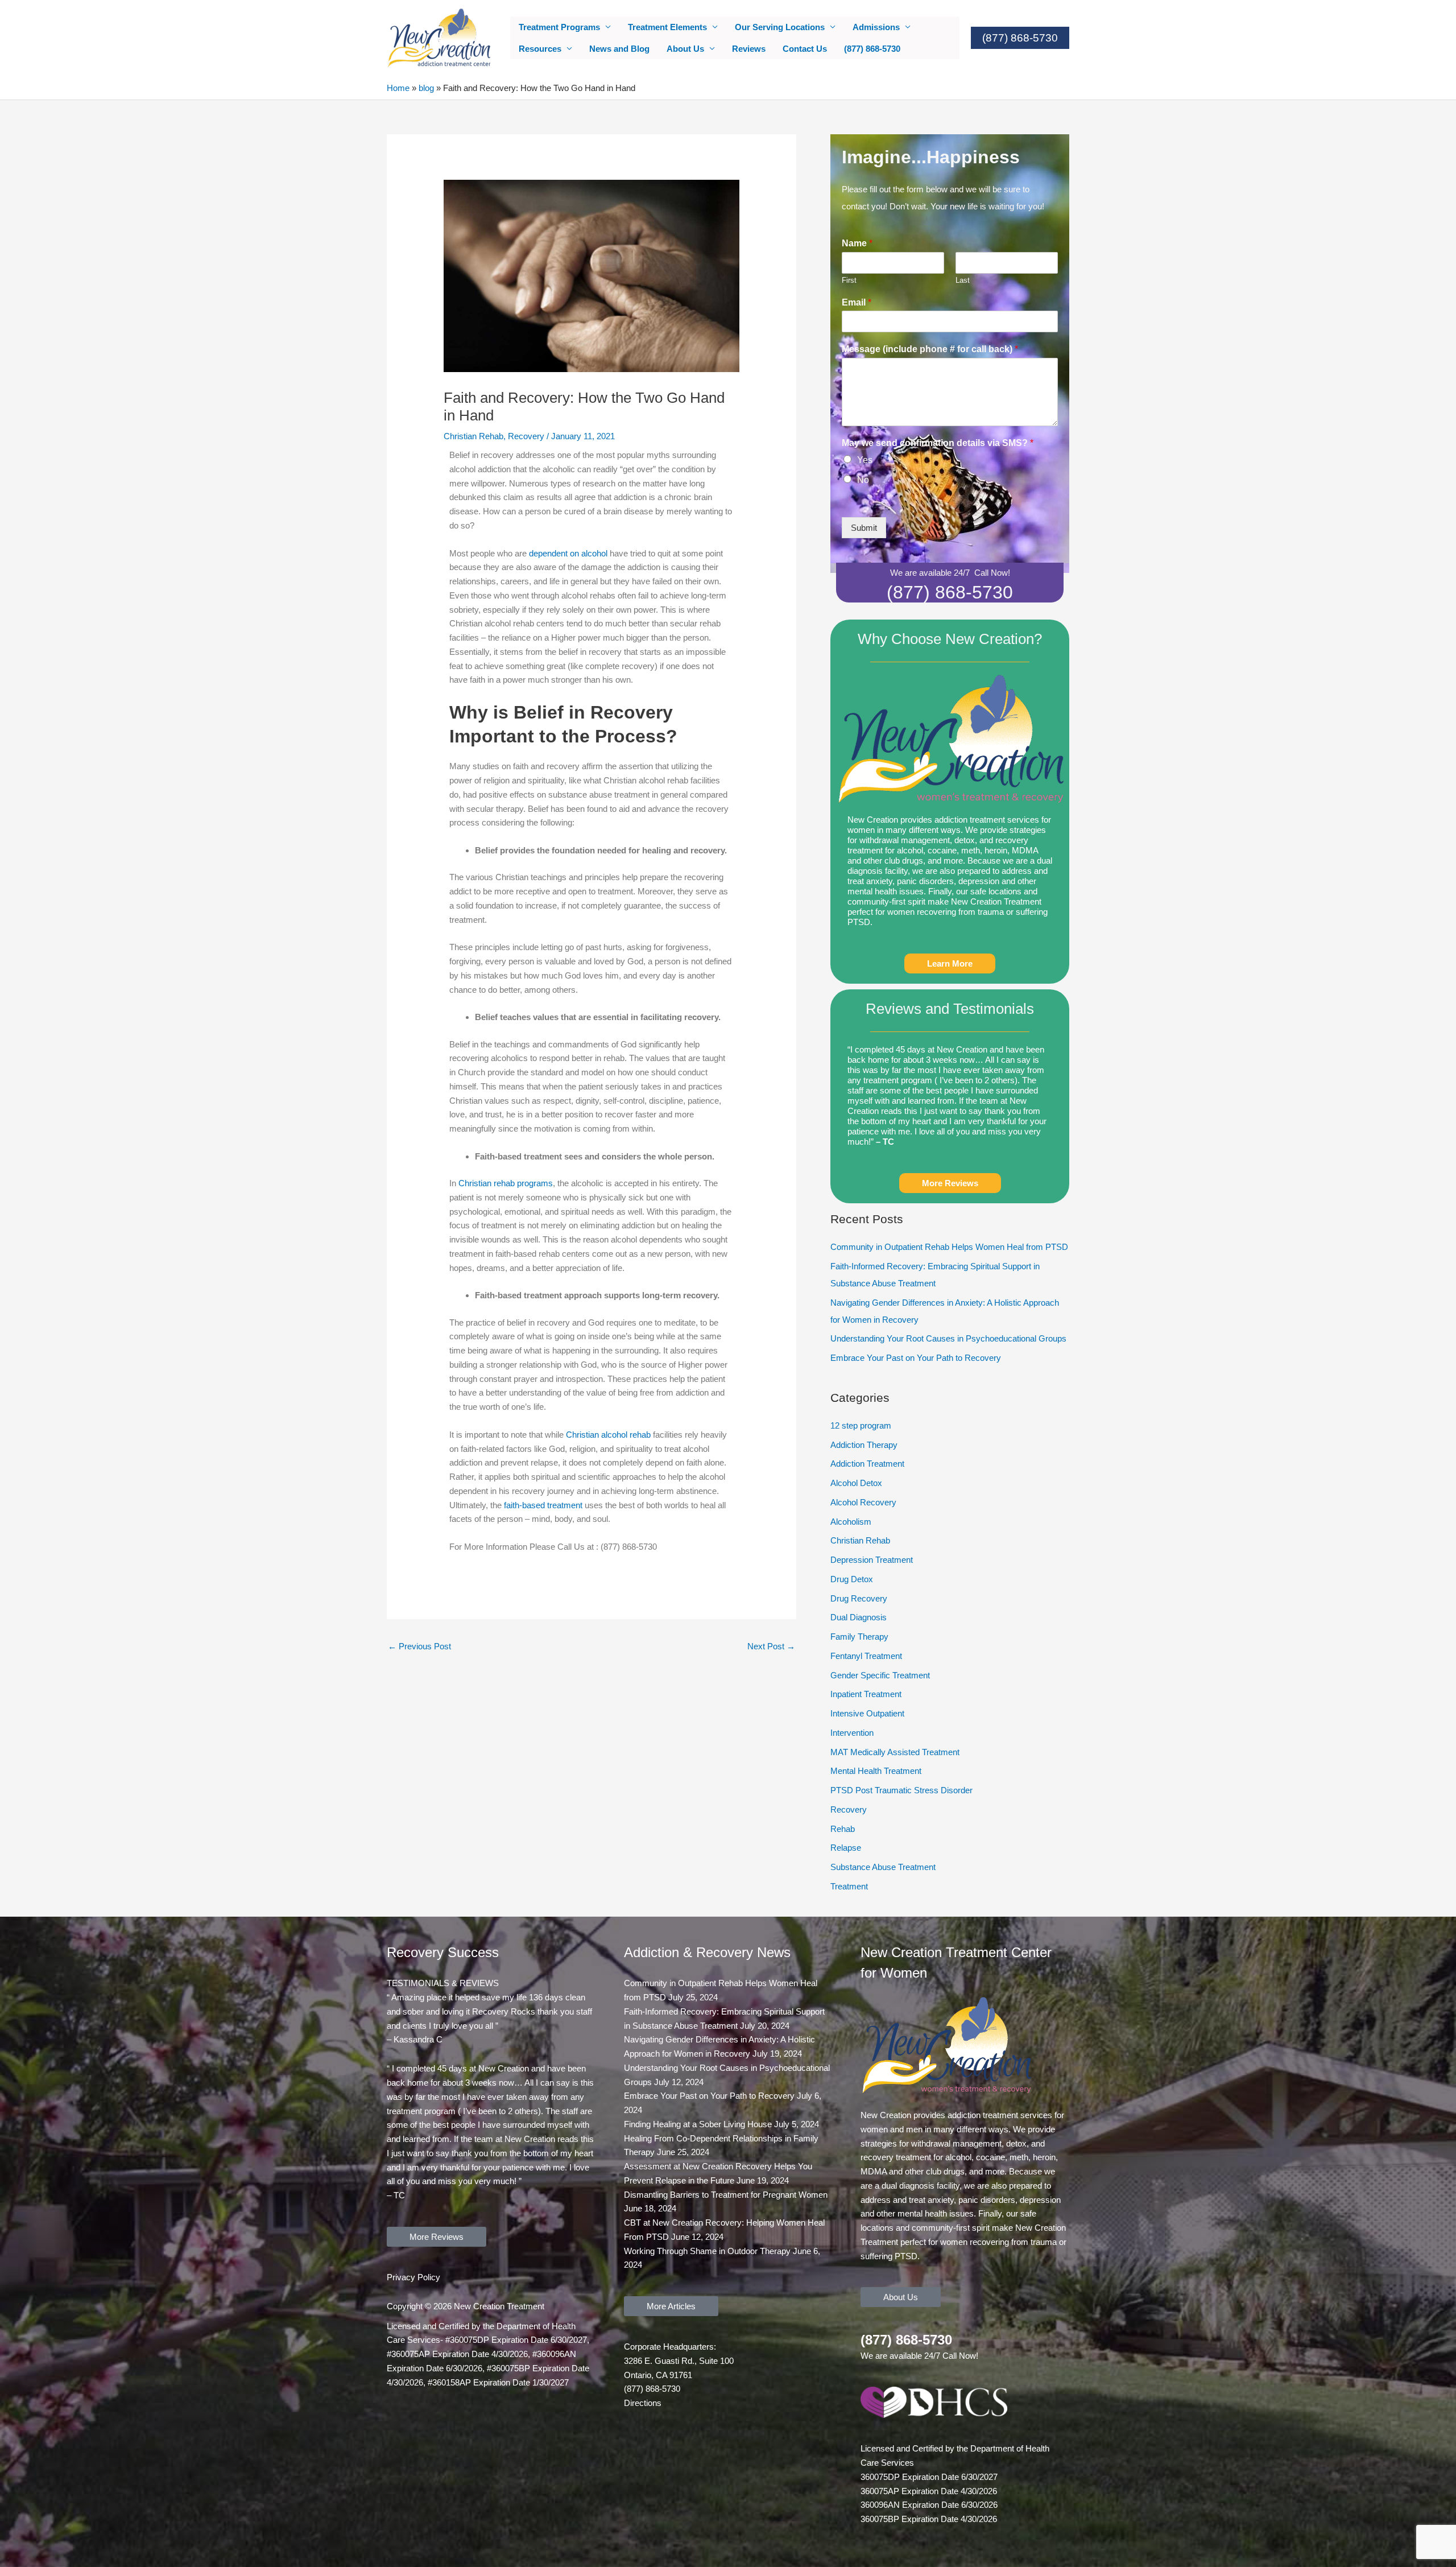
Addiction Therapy (864, 1445)
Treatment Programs (559, 27)
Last (963, 280)
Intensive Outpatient (867, 1713)
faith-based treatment (543, 1505)
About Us (685, 49)
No (863, 480)
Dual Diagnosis (859, 1617)
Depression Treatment (872, 1560)
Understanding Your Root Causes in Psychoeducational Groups (948, 1338)
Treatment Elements (667, 27)
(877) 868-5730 (872, 49)
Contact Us (805, 49)
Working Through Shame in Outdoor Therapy (707, 2251)
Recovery (526, 436)
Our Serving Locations (780, 27)
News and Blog (619, 49)
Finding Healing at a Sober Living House (698, 2124)
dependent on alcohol (568, 553)
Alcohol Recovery (863, 1502)
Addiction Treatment (867, 1464)
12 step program (861, 1425)
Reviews (749, 49)
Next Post (771, 1646)
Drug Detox (852, 1579)
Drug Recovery (859, 1598)
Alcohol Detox (856, 1483)
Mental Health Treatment (876, 1771)
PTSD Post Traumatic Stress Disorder (901, 1790)
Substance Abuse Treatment (883, 1867)
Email (857, 302)
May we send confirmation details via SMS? (938, 443)
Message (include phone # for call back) (930, 349)
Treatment (849, 1886)
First (849, 280)
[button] (1020, 38)
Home (398, 88)
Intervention (852, 1733)
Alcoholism (851, 1522)
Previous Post (419, 1646)
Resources (540, 49)
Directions (643, 2403)
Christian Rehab (473, 436)
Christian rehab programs (506, 1183)
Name (857, 243)
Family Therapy (859, 1637)
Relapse (846, 1848)
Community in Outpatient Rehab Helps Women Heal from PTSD (949, 1247)
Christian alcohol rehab (608, 1435)
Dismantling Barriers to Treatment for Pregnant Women (726, 2195)
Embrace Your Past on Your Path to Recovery (916, 1358)
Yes (865, 460)
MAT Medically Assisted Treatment (895, 1752)
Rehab (843, 1829)
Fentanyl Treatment (866, 1656)
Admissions (876, 27)
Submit (864, 528)
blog (426, 88)
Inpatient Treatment (866, 1694)
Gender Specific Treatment (880, 1675)
